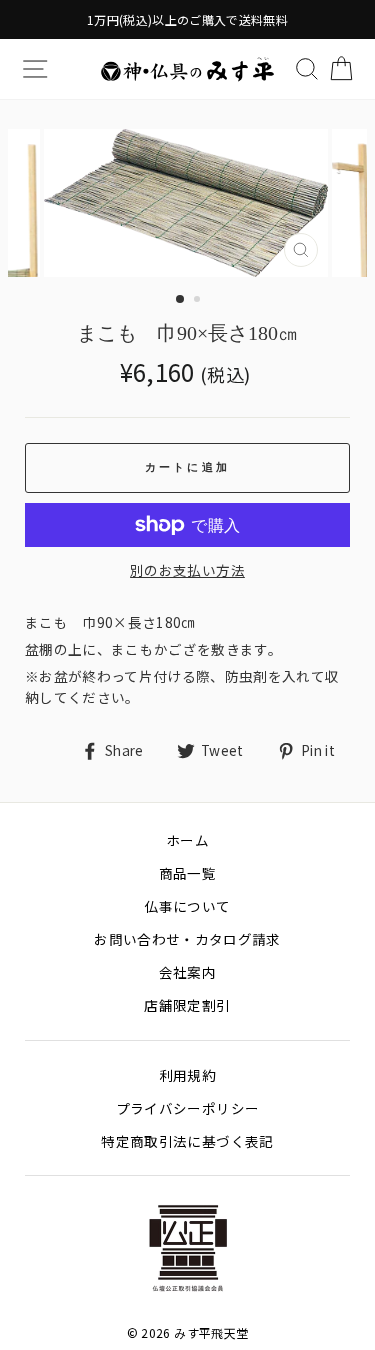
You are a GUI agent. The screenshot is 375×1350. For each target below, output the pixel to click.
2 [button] (199, 301)
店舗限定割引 (187, 1005)
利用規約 (187, 1075)
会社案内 (187, 972)
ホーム (187, 840)
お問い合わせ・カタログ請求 (187, 939)
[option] (187, 19)
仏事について (187, 906)
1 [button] (181, 300)
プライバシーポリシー (187, 1108)
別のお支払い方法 (187, 570)
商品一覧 (187, 873)
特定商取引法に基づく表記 (187, 1141)
